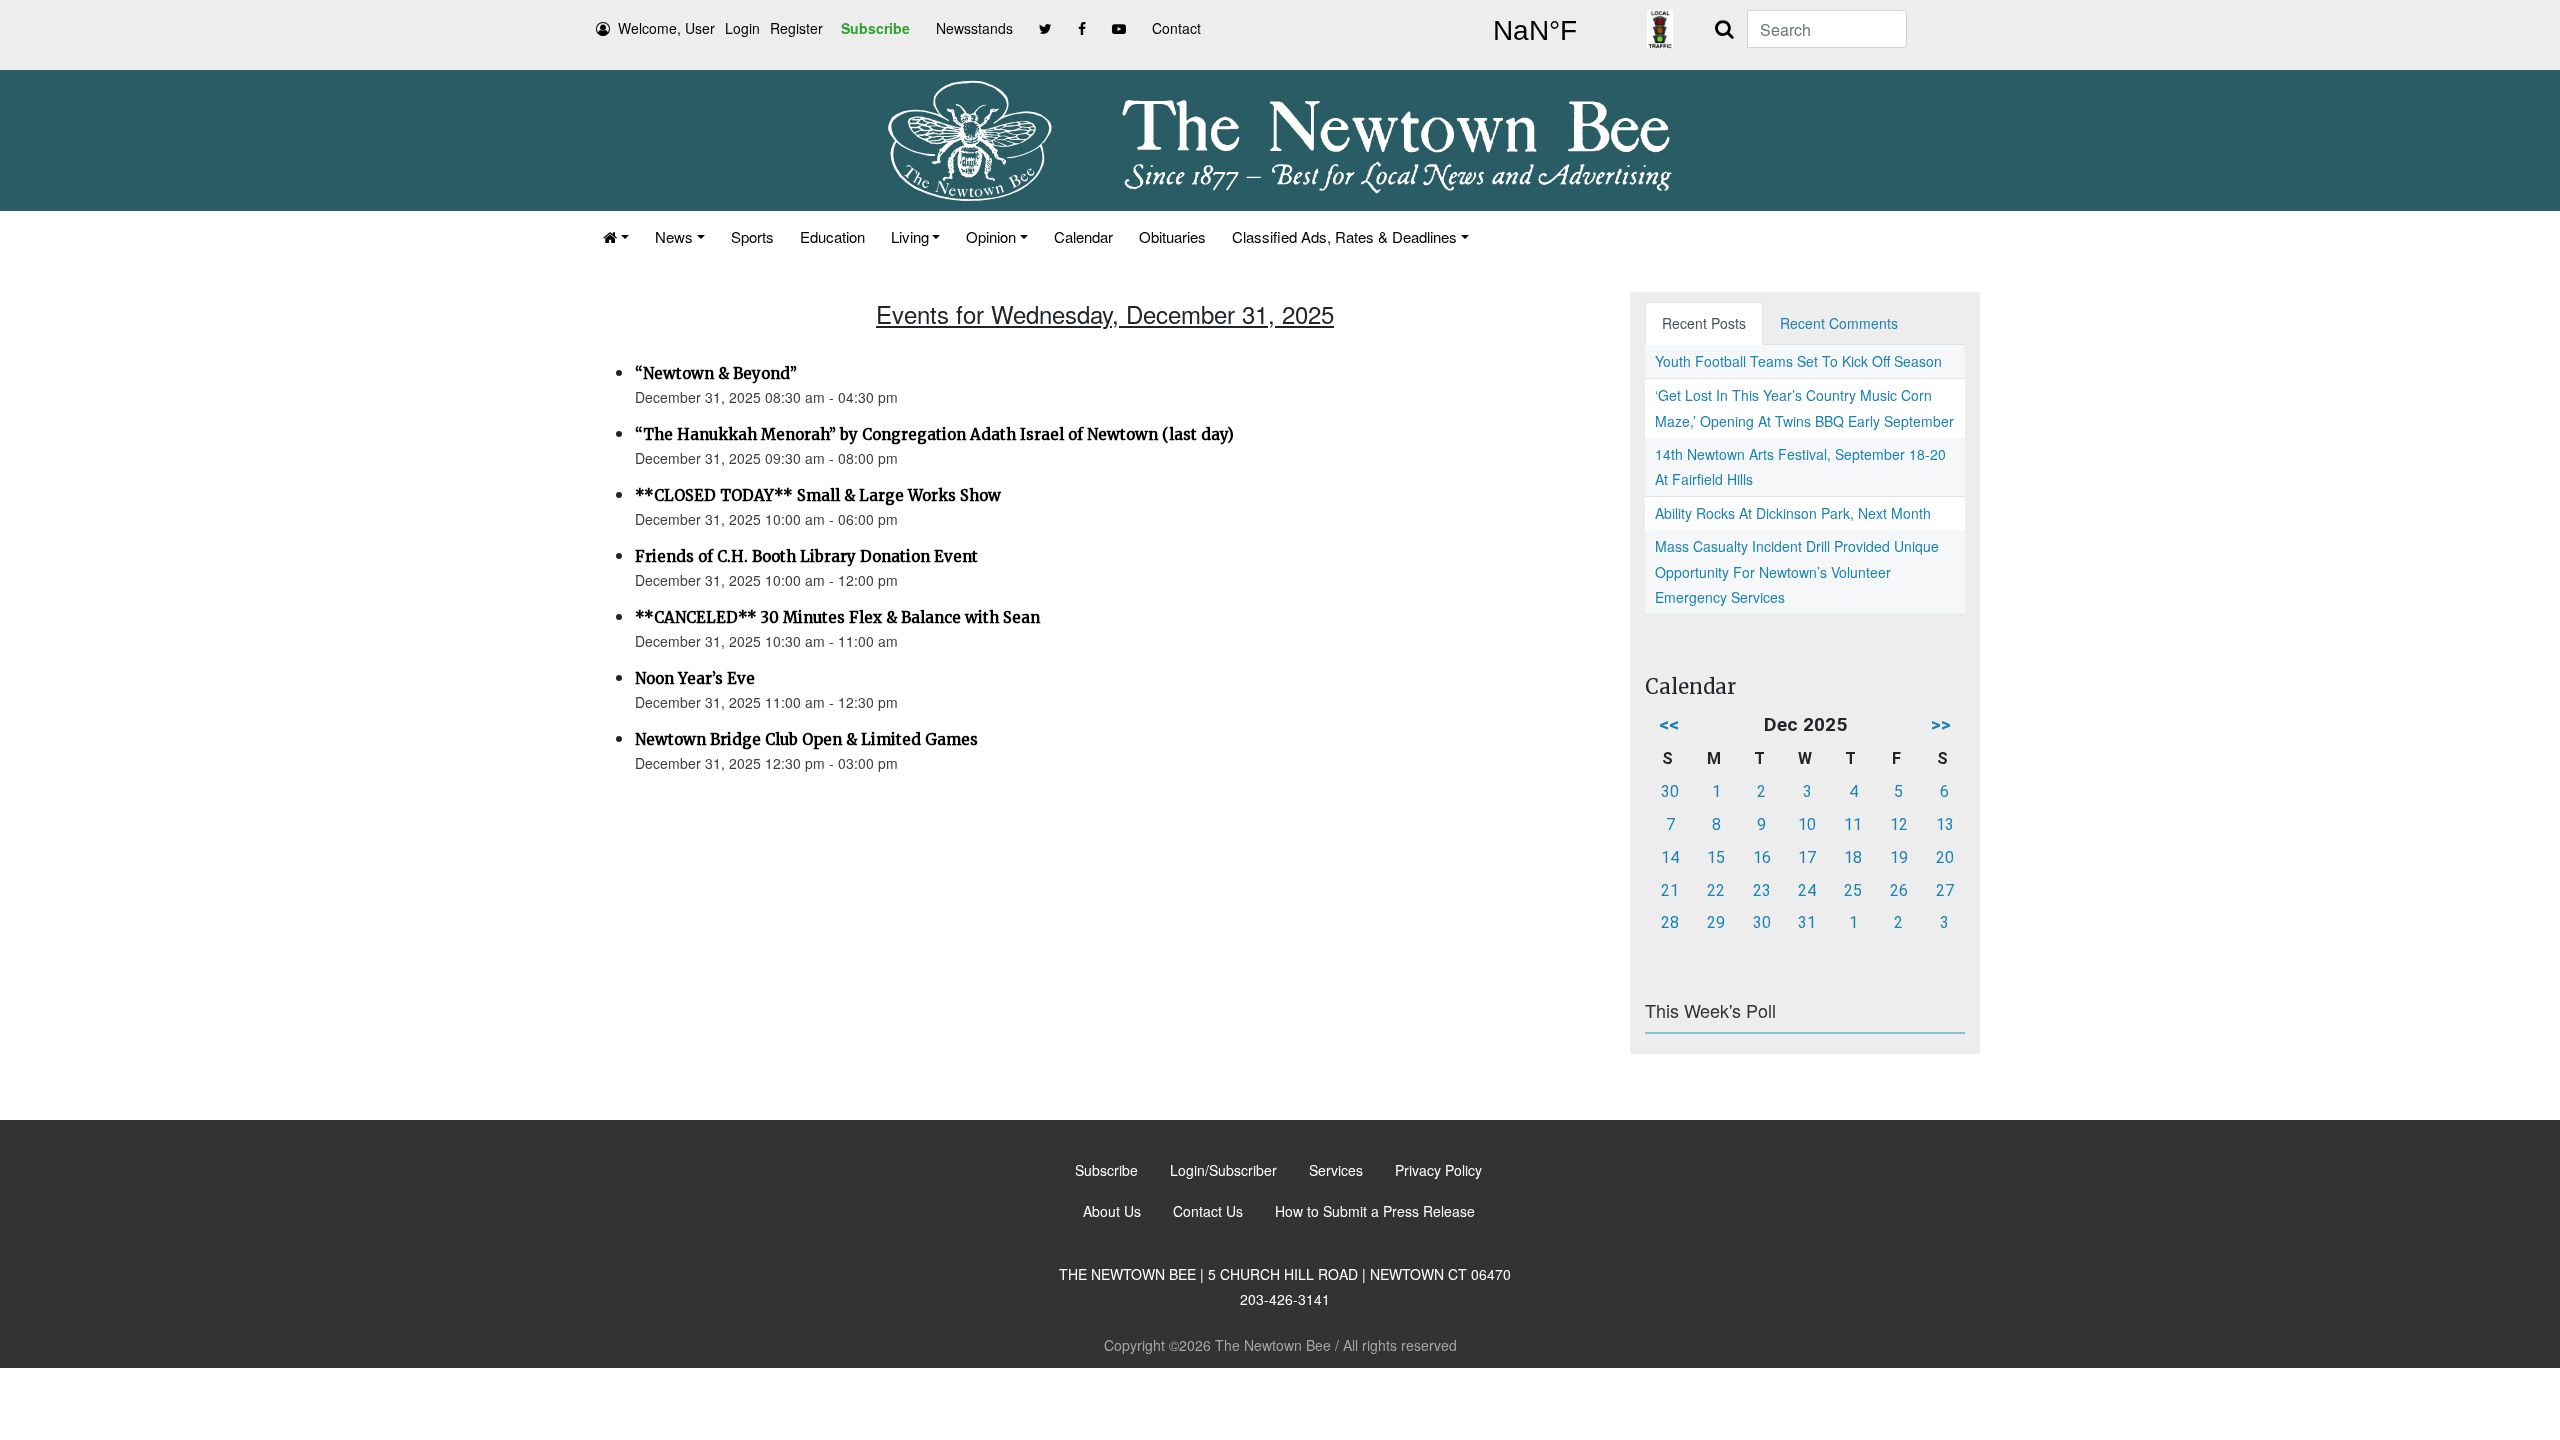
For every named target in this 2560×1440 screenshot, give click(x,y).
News (674, 236)
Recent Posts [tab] (1704, 323)
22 (1716, 890)
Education (832, 236)
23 (1762, 890)
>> (1941, 724)
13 (1945, 824)
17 (1807, 857)
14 (1670, 857)
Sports (752, 236)
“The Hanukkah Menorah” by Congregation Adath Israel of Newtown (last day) (934, 434)
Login (742, 28)
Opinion (991, 236)
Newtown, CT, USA (1535, 31)
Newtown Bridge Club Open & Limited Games (806, 739)
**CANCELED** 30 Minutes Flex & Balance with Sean (837, 617)
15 (1716, 857)
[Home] (616, 236)
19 (1899, 857)
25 (1853, 890)
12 (1899, 824)
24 (1807, 890)
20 (1945, 857)
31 (1807, 922)
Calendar (1083, 236)
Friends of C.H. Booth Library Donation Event (806, 556)
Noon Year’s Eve (695, 678)
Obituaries (1172, 236)
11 (1853, 824)
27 (1945, 890)
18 (1853, 857)
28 (1670, 922)
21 (1670, 890)
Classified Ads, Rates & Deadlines (1344, 236)
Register (796, 28)
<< (1669, 724)
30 (1670, 791)
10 (1807, 824)
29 (1716, 922)
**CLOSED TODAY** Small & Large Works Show (818, 495)
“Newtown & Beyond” (716, 373)
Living (910, 236)
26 (1899, 890)
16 (1762, 857)
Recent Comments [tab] (1839, 323)
